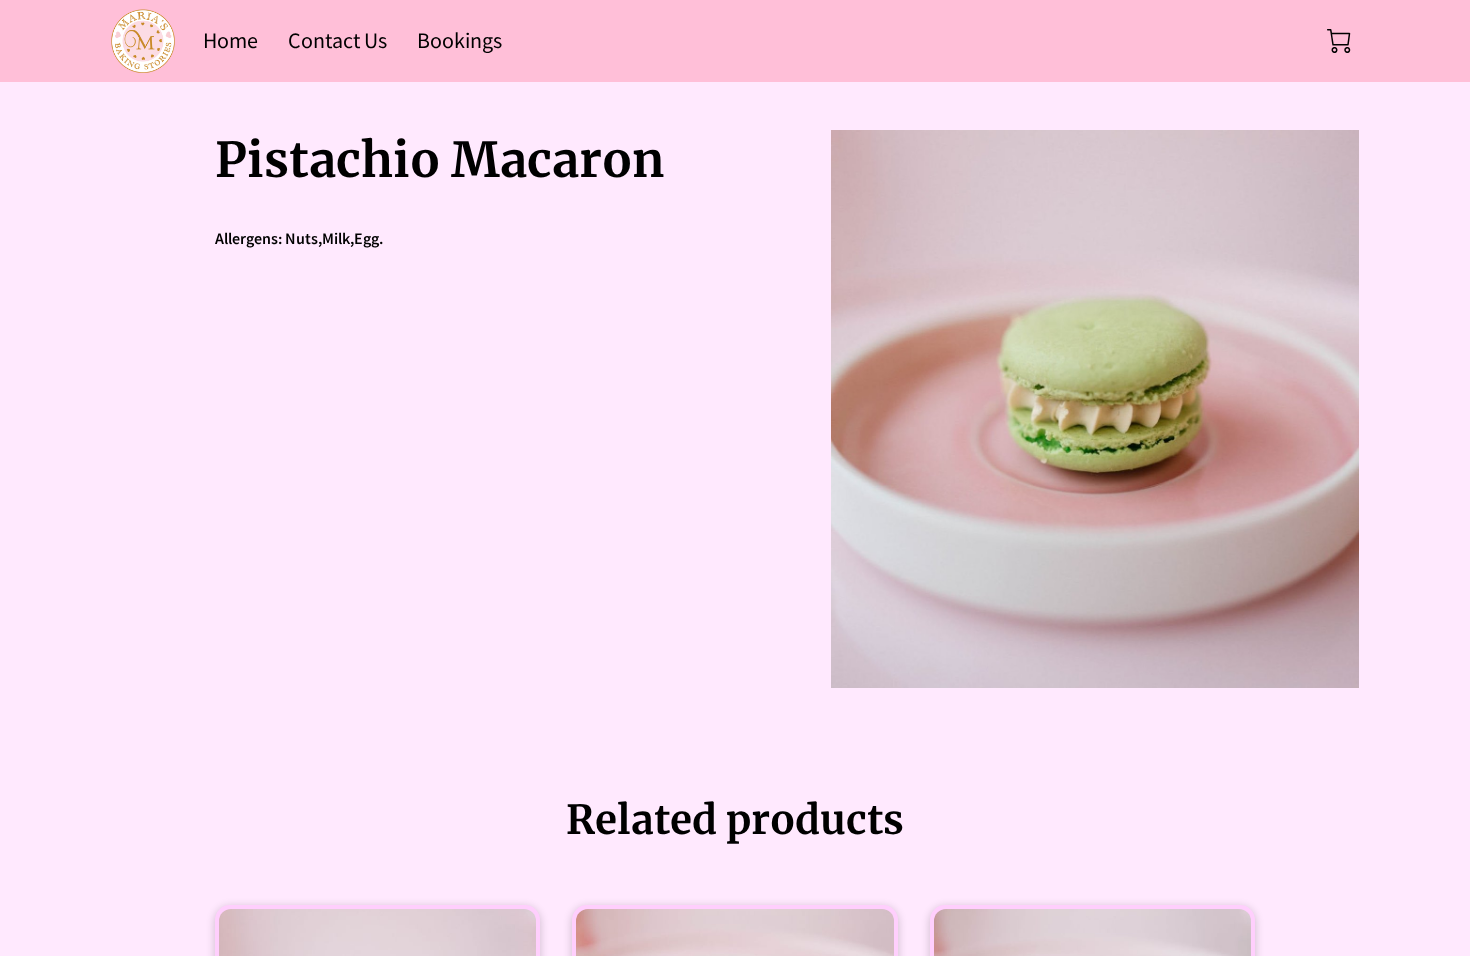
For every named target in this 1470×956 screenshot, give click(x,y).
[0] (1339, 41)
